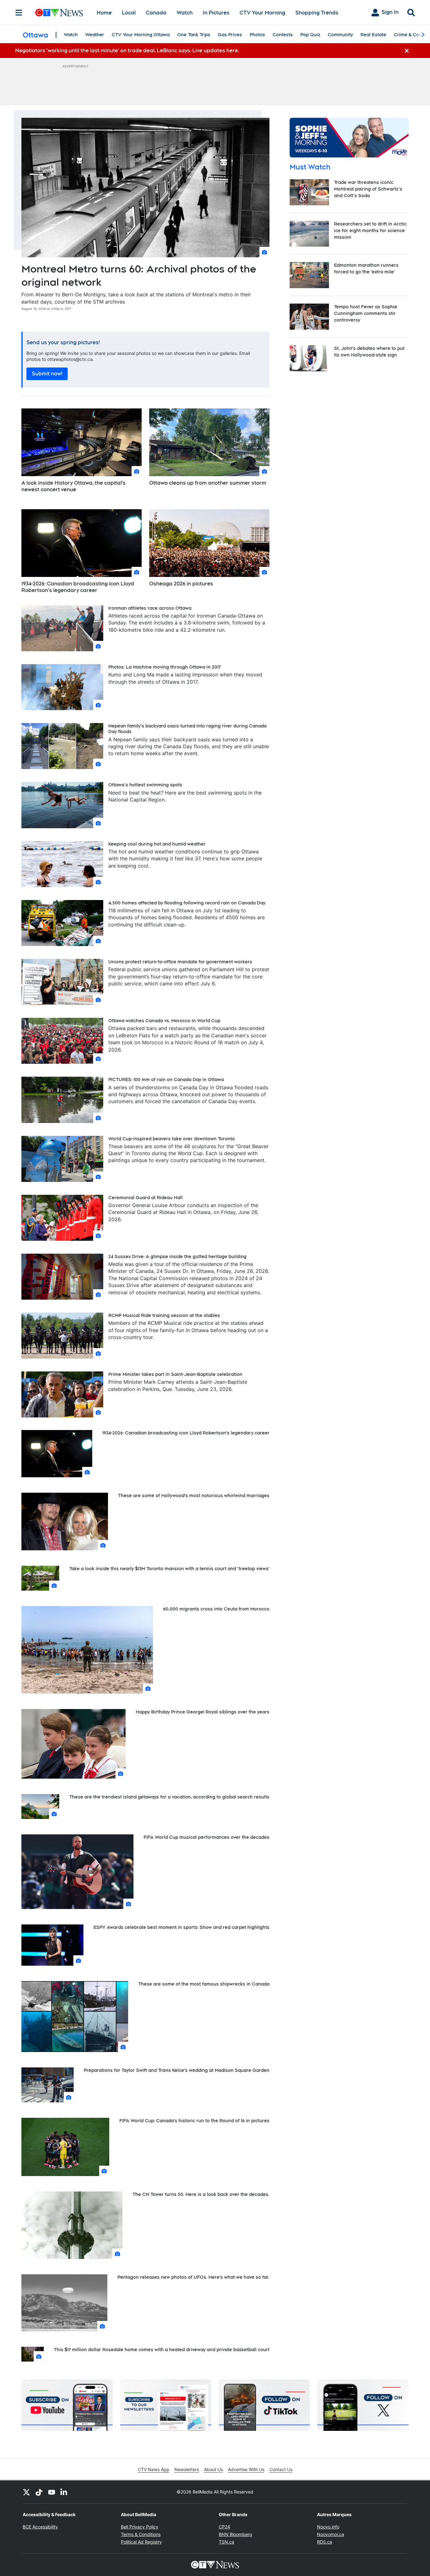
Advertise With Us (246, 2469)
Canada (156, 13)
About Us (213, 2469)
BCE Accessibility (40, 2527)
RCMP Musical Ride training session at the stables (164, 1315)
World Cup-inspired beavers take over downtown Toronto (172, 1139)
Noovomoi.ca (331, 2534)
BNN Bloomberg (235, 2534)
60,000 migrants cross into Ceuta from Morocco (216, 1609)
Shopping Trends (317, 13)
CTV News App (154, 2469)
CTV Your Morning (262, 13)
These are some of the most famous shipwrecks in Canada (204, 1984)
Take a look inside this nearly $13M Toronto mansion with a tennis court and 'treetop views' (169, 1569)
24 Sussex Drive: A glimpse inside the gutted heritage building (177, 1257)
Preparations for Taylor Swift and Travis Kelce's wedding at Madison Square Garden (177, 2070)
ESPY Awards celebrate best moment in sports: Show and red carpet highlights (181, 1927)
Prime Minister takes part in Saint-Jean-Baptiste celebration (175, 1374)
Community (340, 35)
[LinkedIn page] (64, 2492)
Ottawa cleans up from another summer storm (208, 483)
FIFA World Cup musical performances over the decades (207, 1837)
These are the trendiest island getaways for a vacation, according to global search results (169, 1797)
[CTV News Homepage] (59, 13)
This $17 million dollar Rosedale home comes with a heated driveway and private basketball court (162, 2350)
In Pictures (216, 13)
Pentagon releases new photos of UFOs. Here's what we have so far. (193, 2277)
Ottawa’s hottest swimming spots (145, 785)
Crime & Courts (411, 35)
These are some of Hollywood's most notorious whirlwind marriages (194, 1496)
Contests (283, 35)
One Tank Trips (194, 35)
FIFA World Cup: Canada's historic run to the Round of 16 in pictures (194, 2121)
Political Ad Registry (141, 2542)
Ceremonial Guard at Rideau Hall (145, 1198)
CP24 (224, 2527)
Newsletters (187, 2469)
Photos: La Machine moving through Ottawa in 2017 (164, 667)
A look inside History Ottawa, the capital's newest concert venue (74, 486)
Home (104, 13)
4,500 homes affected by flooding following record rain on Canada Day (187, 903)
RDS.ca (325, 2542)
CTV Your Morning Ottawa (141, 35)
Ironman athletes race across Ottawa (150, 608)
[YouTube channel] (52, 2492)
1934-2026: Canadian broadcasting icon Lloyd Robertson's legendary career (78, 587)
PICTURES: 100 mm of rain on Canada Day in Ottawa (166, 1080)
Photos (257, 35)
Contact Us (281, 2469)
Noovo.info (328, 2527)
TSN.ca (226, 2542)
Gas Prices (230, 35)
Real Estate (373, 35)
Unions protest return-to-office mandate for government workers (180, 962)
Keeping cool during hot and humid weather (157, 844)
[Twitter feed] (26, 2492)
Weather (95, 35)
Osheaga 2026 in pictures (181, 584)
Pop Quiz (310, 35)
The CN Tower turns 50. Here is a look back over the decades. (201, 2194)
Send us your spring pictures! (63, 342)
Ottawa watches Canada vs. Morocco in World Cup (164, 1021)
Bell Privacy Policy (140, 2527)
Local (129, 13)
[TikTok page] (39, 2492)
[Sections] (19, 13)
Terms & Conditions (141, 2534)
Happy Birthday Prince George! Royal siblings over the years (203, 1712)
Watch (185, 13)
